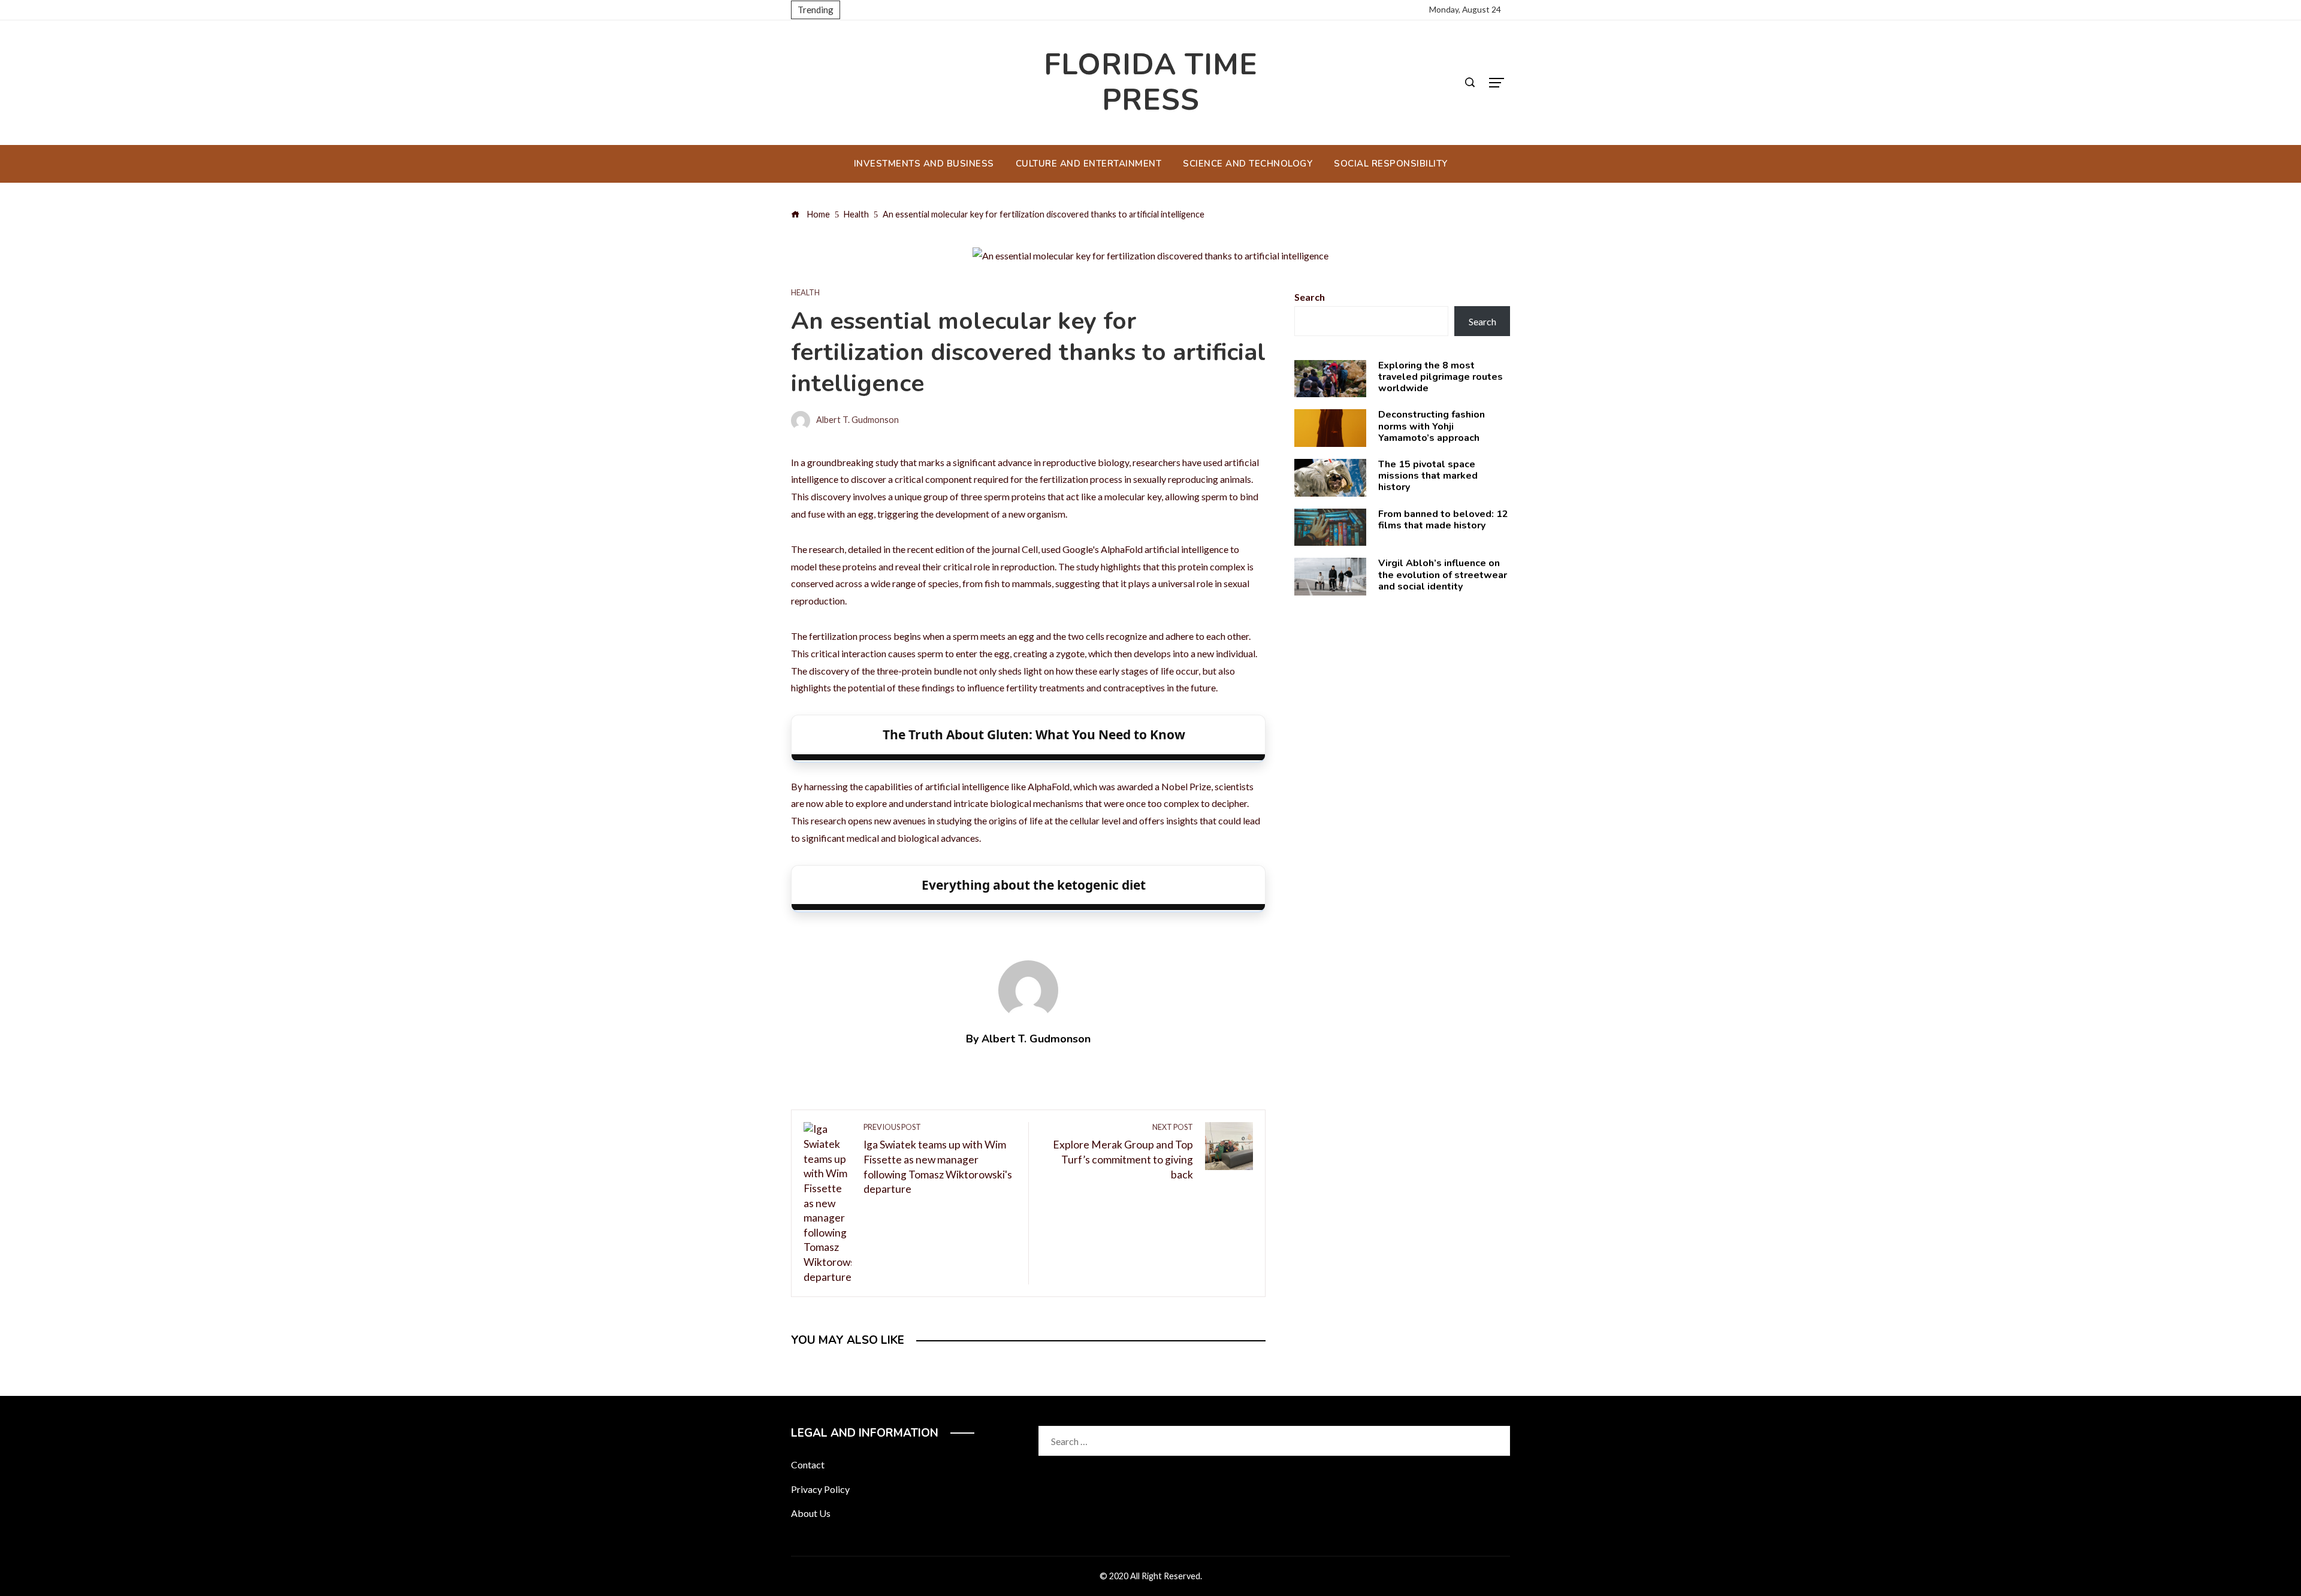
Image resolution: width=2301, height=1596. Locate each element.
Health (805, 293)
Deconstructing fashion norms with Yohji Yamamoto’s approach (1432, 426)
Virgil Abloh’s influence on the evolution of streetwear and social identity (1443, 575)
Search (1310, 297)
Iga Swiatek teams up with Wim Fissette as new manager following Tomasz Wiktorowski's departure (938, 1159)
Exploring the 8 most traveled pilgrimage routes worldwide (1441, 377)
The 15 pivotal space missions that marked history (1428, 476)
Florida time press (1151, 82)
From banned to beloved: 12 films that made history (1443, 520)
